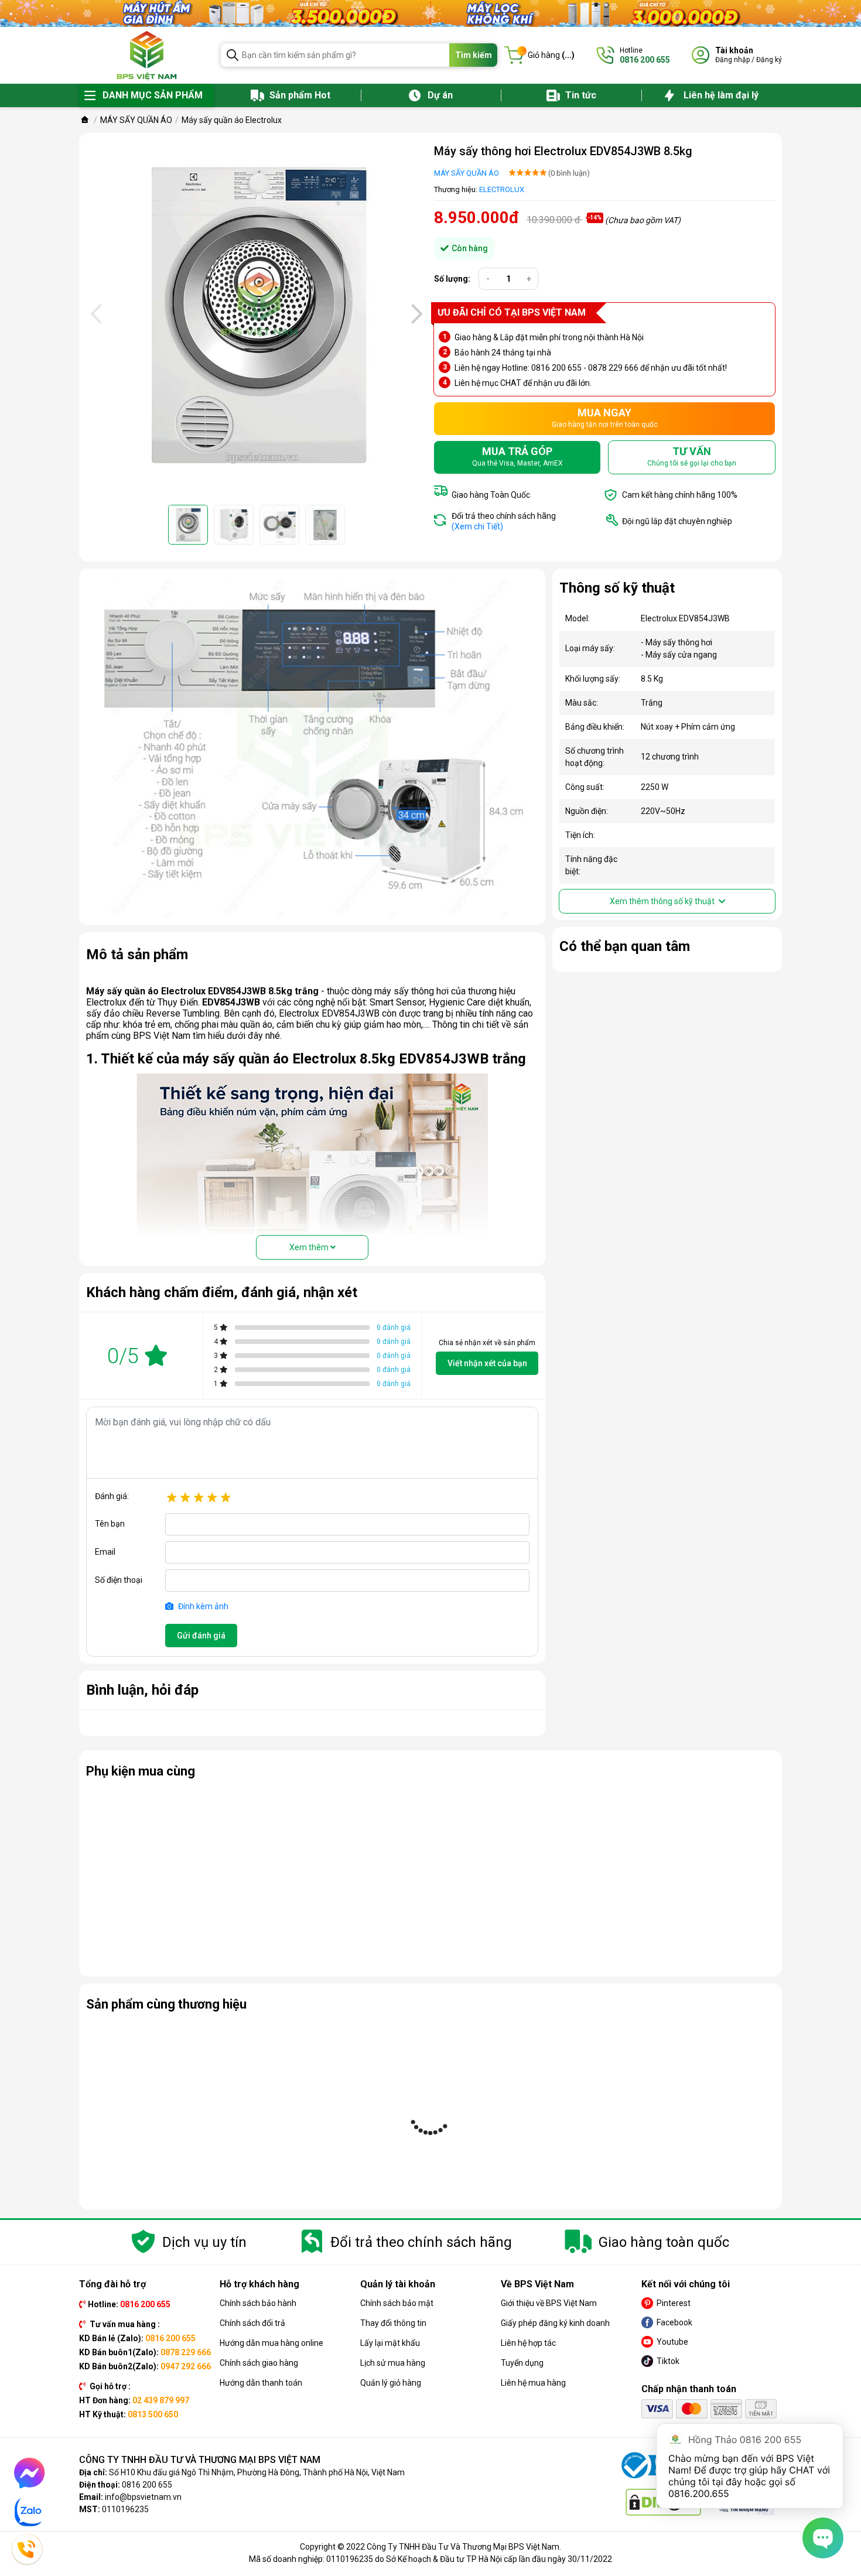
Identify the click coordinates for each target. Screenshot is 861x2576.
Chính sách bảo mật (397, 2303)
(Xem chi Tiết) (477, 526)
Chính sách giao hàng (259, 2363)
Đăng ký (769, 60)
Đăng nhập (732, 60)
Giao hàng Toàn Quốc (491, 495)
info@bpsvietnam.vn (143, 2497)
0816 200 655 (147, 2485)
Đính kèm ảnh (202, 1606)
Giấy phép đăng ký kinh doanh (555, 2323)
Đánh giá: (112, 1496)
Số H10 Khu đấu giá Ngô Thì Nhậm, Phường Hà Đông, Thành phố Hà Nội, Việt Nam (257, 2472)
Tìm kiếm (474, 55)
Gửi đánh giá (201, 1636)
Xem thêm (310, 1247)
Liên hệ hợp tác (528, 2343)
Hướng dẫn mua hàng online (271, 2343)
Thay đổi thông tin (393, 2323)
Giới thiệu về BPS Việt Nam (549, 2303)
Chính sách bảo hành (258, 2303)
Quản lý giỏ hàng (391, 2383)
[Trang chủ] (85, 120)
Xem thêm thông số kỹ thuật (663, 901)
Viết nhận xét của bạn (487, 1363)
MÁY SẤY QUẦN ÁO (467, 173)
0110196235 (125, 2509)
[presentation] (95, 314)
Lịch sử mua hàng (393, 2363)
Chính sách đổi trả (252, 2323)
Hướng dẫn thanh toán (261, 2383)
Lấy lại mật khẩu (390, 2343)
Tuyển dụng (522, 2363)
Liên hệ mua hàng (533, 2383)
